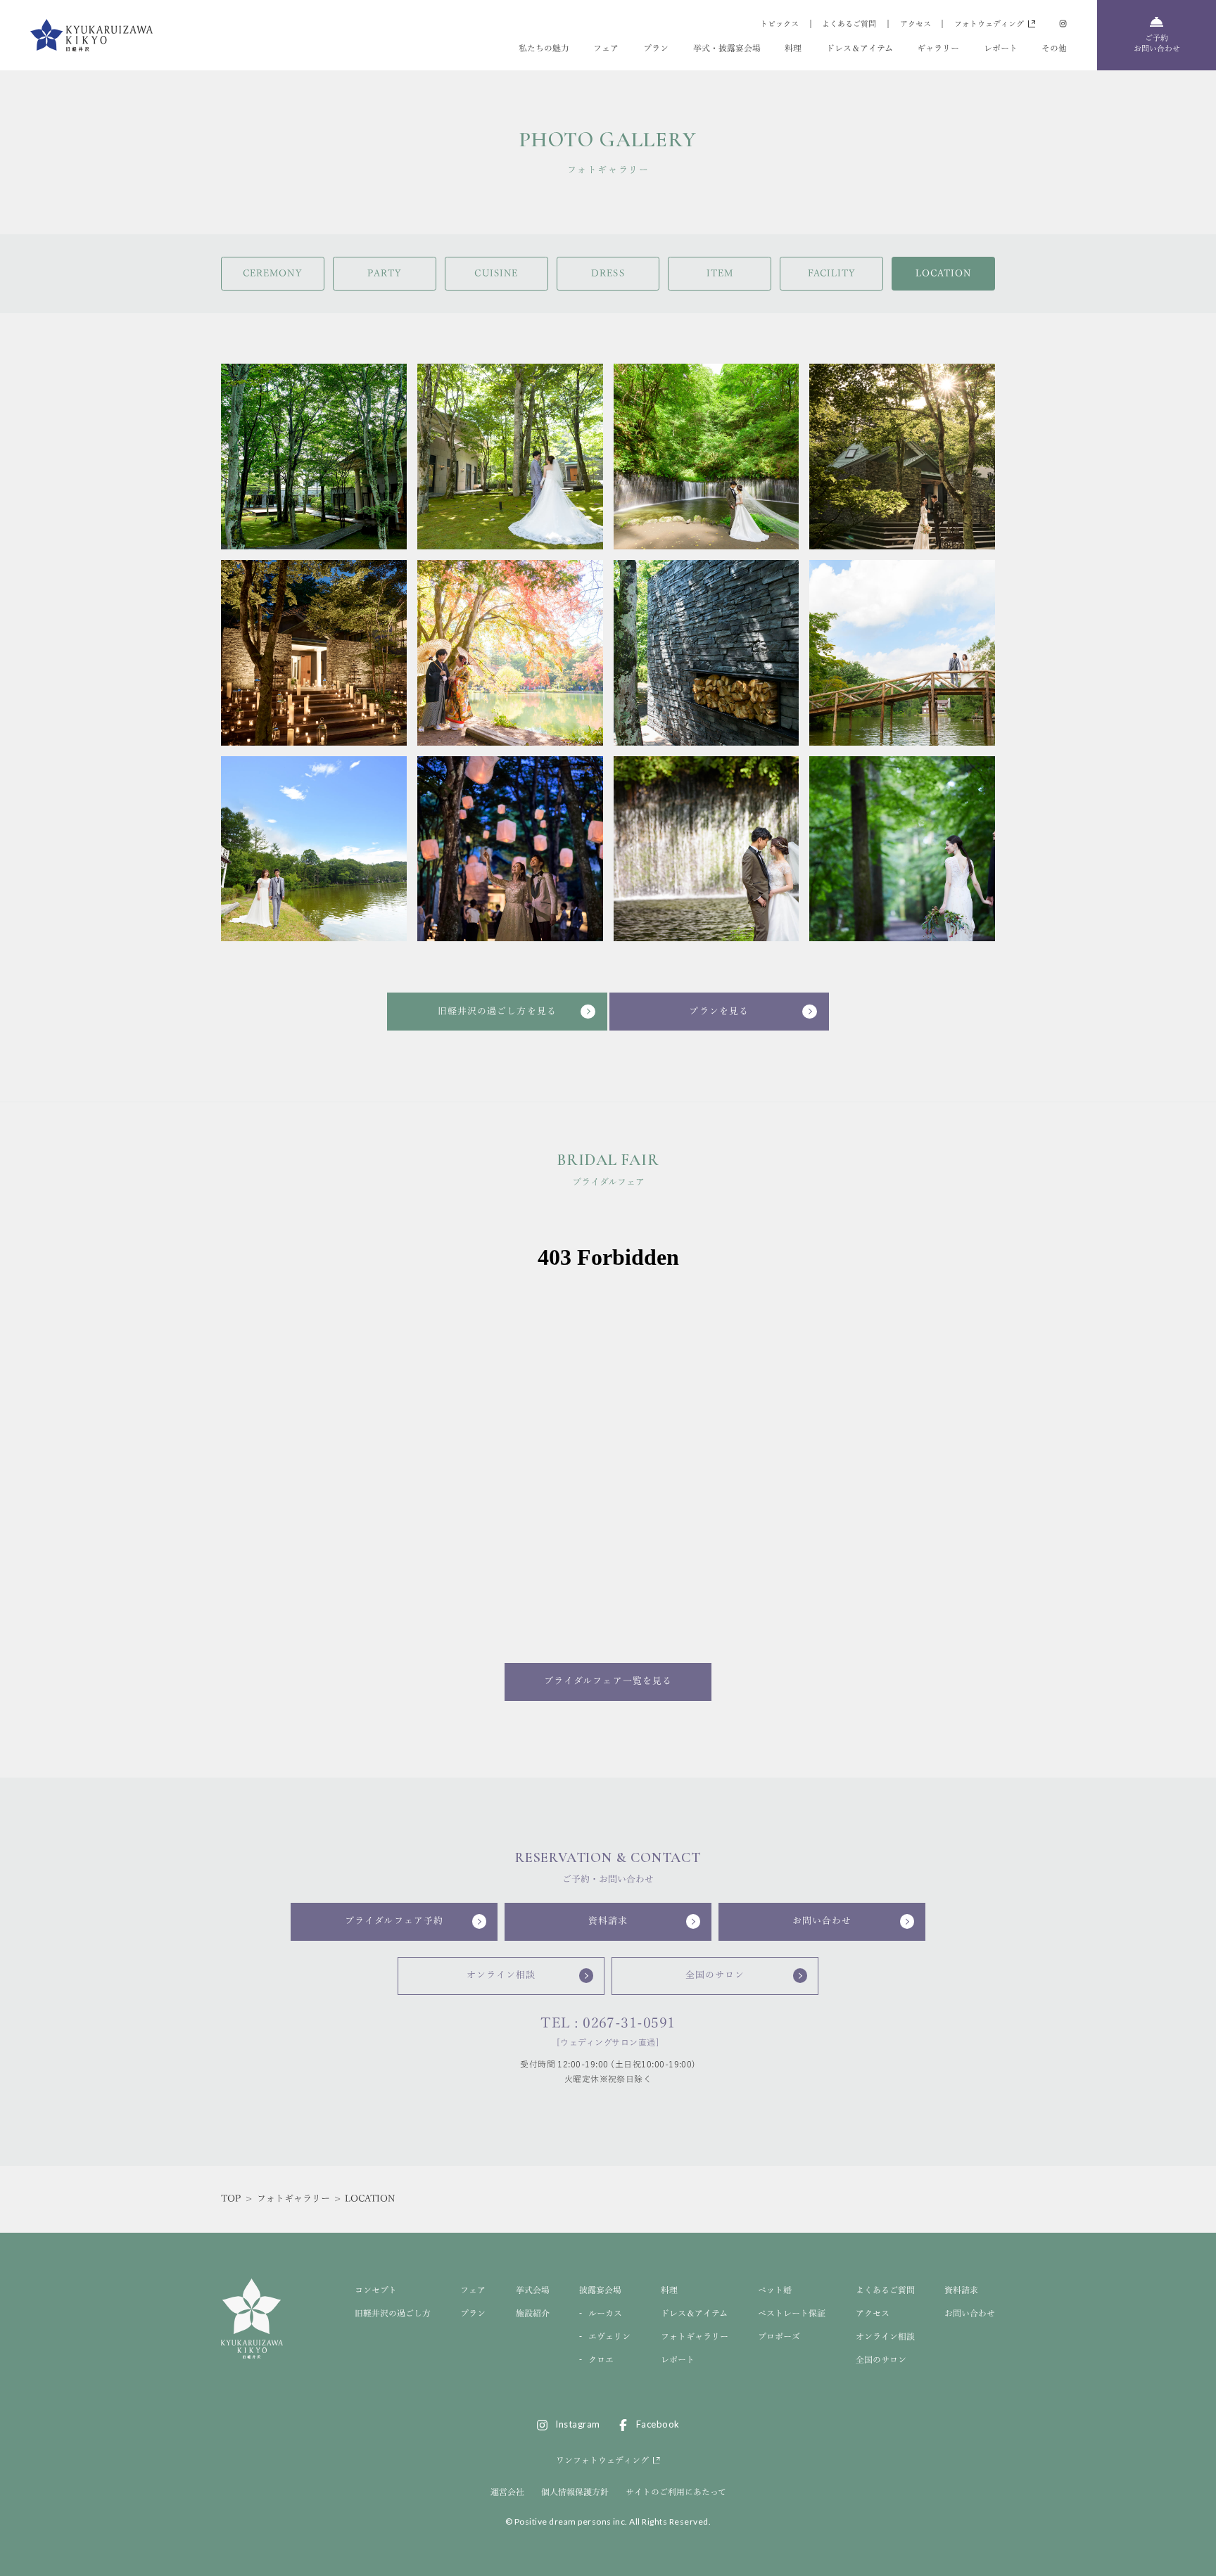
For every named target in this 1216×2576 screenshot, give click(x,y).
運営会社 (507, 2492)
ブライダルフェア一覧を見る (608, 1681)
